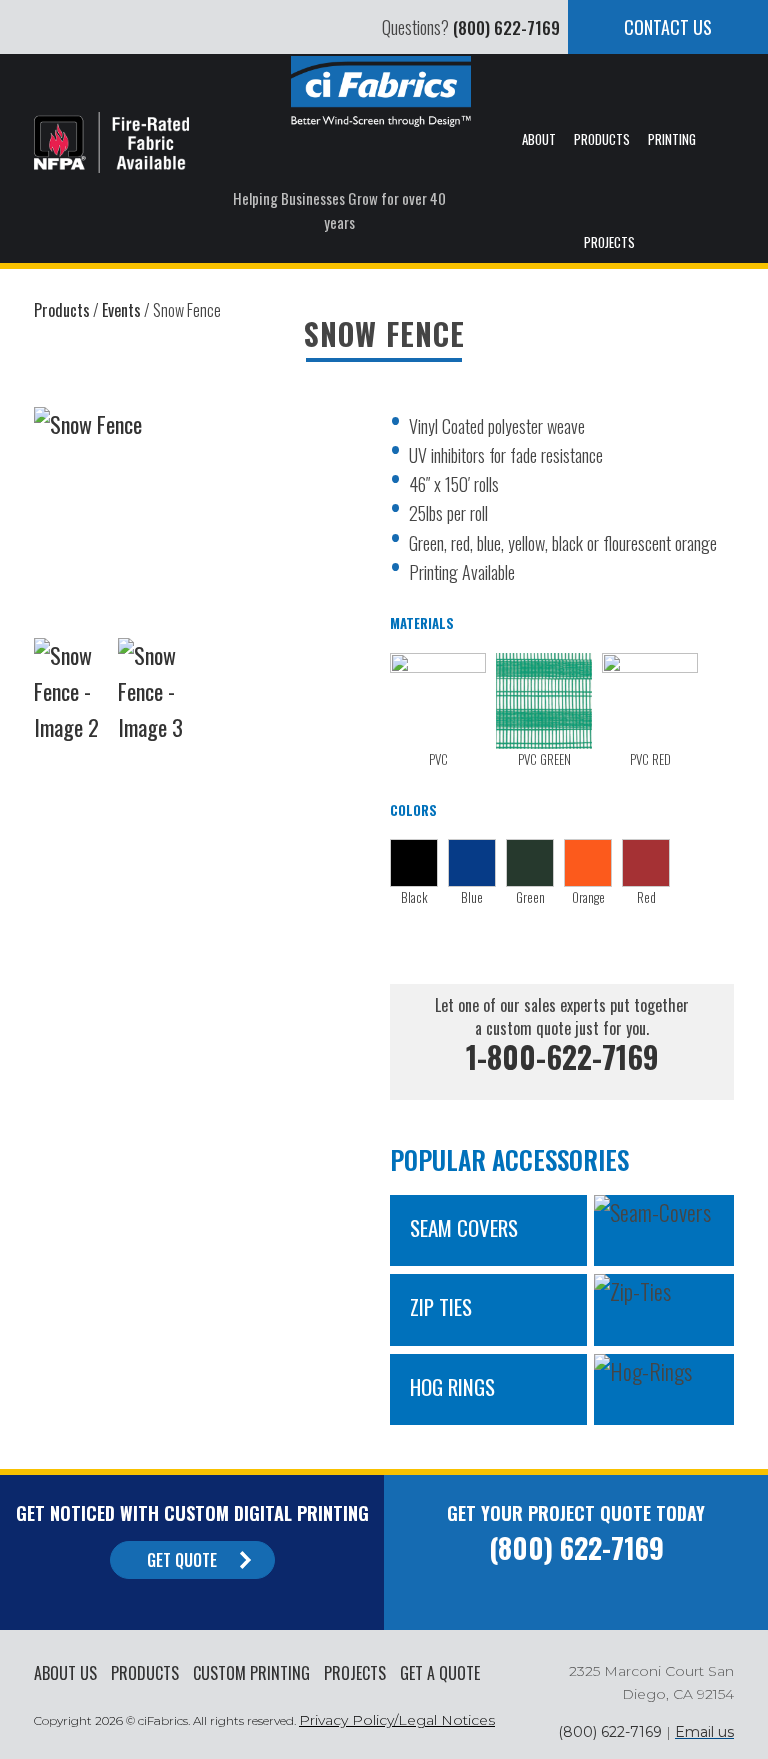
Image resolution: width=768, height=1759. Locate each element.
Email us (704, 1732)
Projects (355, 1673)
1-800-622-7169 (562, 1056)
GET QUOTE (182, 1560)
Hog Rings (452, 1386)
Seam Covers (464, 1227)
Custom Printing (251, 1673)
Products (145, 1673)
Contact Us (668, 27)
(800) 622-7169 (506, 27)
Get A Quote (440, 1673)
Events (121, 310)
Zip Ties (441, 1306)
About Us (65, 1673)
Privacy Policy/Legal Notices (397, 1720)
